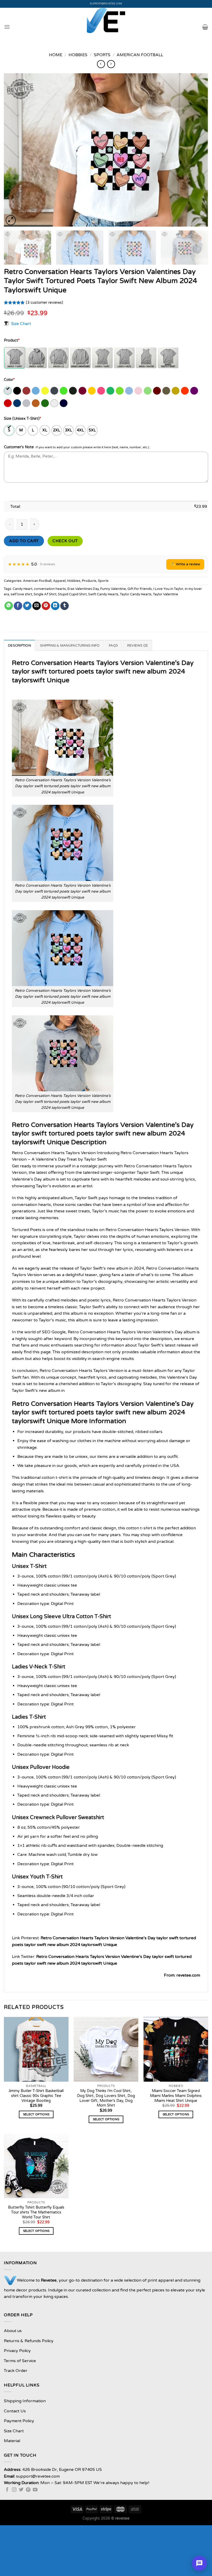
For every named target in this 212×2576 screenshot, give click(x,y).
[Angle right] (111, 64)
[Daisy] (45, 391)
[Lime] (148, 391)
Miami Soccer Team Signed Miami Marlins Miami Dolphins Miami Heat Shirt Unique (176, 2096)
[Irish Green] (111, 391)
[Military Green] (167, 391)
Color (9, 380)
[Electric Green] (64, 391)
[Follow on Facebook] (7, 2490)
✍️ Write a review (185, 564)
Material (12, 2441)
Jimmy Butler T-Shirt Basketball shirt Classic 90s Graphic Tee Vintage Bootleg (36, 2096)
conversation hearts (50, 589)
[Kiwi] (120, 391)
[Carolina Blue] (36, 391)
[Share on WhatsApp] (9, 606)
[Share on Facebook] (18, 606)
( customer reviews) (44, 303)
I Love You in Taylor (168, 589)
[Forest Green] (73, 391)
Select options (36, 2114)
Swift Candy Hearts (103, 594)
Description (20, 646)
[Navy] (64, 403)
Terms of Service (20, 2361)
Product (12, 340)
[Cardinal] (27, 391)
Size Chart (21, 323)
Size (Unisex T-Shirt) (22, 419)
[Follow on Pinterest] (28, 2490)
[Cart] (205, 27)
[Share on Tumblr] (65, 606)
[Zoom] (11, 220)
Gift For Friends (140, 589)
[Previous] (14, 150)
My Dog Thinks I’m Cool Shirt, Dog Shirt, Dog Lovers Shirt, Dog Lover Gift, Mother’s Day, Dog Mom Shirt (106, 2098)
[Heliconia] (101, 391)
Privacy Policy (17, 2351)
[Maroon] (157, 391)
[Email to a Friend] (37, 606)
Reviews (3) (138, 646)
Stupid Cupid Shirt (72, 594)
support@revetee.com (106, 4)
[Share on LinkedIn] (55, 606)
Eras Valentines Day (83, 589)
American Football (140, 55)
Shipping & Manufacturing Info (70, 646)
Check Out (65, 541)
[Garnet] (83, 391)
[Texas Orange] (36, 403)
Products (89, 581)
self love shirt (21, 594)
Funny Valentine (113, 589)
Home (56, 55)
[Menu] (7, 27)
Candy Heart (22, 589)
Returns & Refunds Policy (29, 2341)
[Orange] (185, 391)
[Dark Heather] (55, 391)
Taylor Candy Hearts (136, 594)
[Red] (8, 403)
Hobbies (78, 55)
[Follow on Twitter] (21, 2490)
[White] (55, 403)
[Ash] (8, 391)
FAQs (113, 646)
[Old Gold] (176, 391)
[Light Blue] (129, 391)
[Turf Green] (45, 403)
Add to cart (24, 541)
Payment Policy (19, 2421)
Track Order (16, 2371)
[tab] (20, 645)
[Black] (17, 391)
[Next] (198, 150)
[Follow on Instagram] (14, 2490)
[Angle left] (101, 64)
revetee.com (188, 1975)
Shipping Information (25, 2401)
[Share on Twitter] (27, 606)
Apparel (59, 581)
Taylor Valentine (166, 594)
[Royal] (17, 403)
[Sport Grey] (27, 403)
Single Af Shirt (45, 594)
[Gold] (92, 391)
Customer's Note (19, 447)
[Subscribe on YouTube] (35, 2490)
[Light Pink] (139, 391)
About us (13, 2331)
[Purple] (195, 391)
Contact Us (15, 2411)
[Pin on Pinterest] (46, 606)
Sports (102, 55)
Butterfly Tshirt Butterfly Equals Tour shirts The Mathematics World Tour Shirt (36, 2212)
